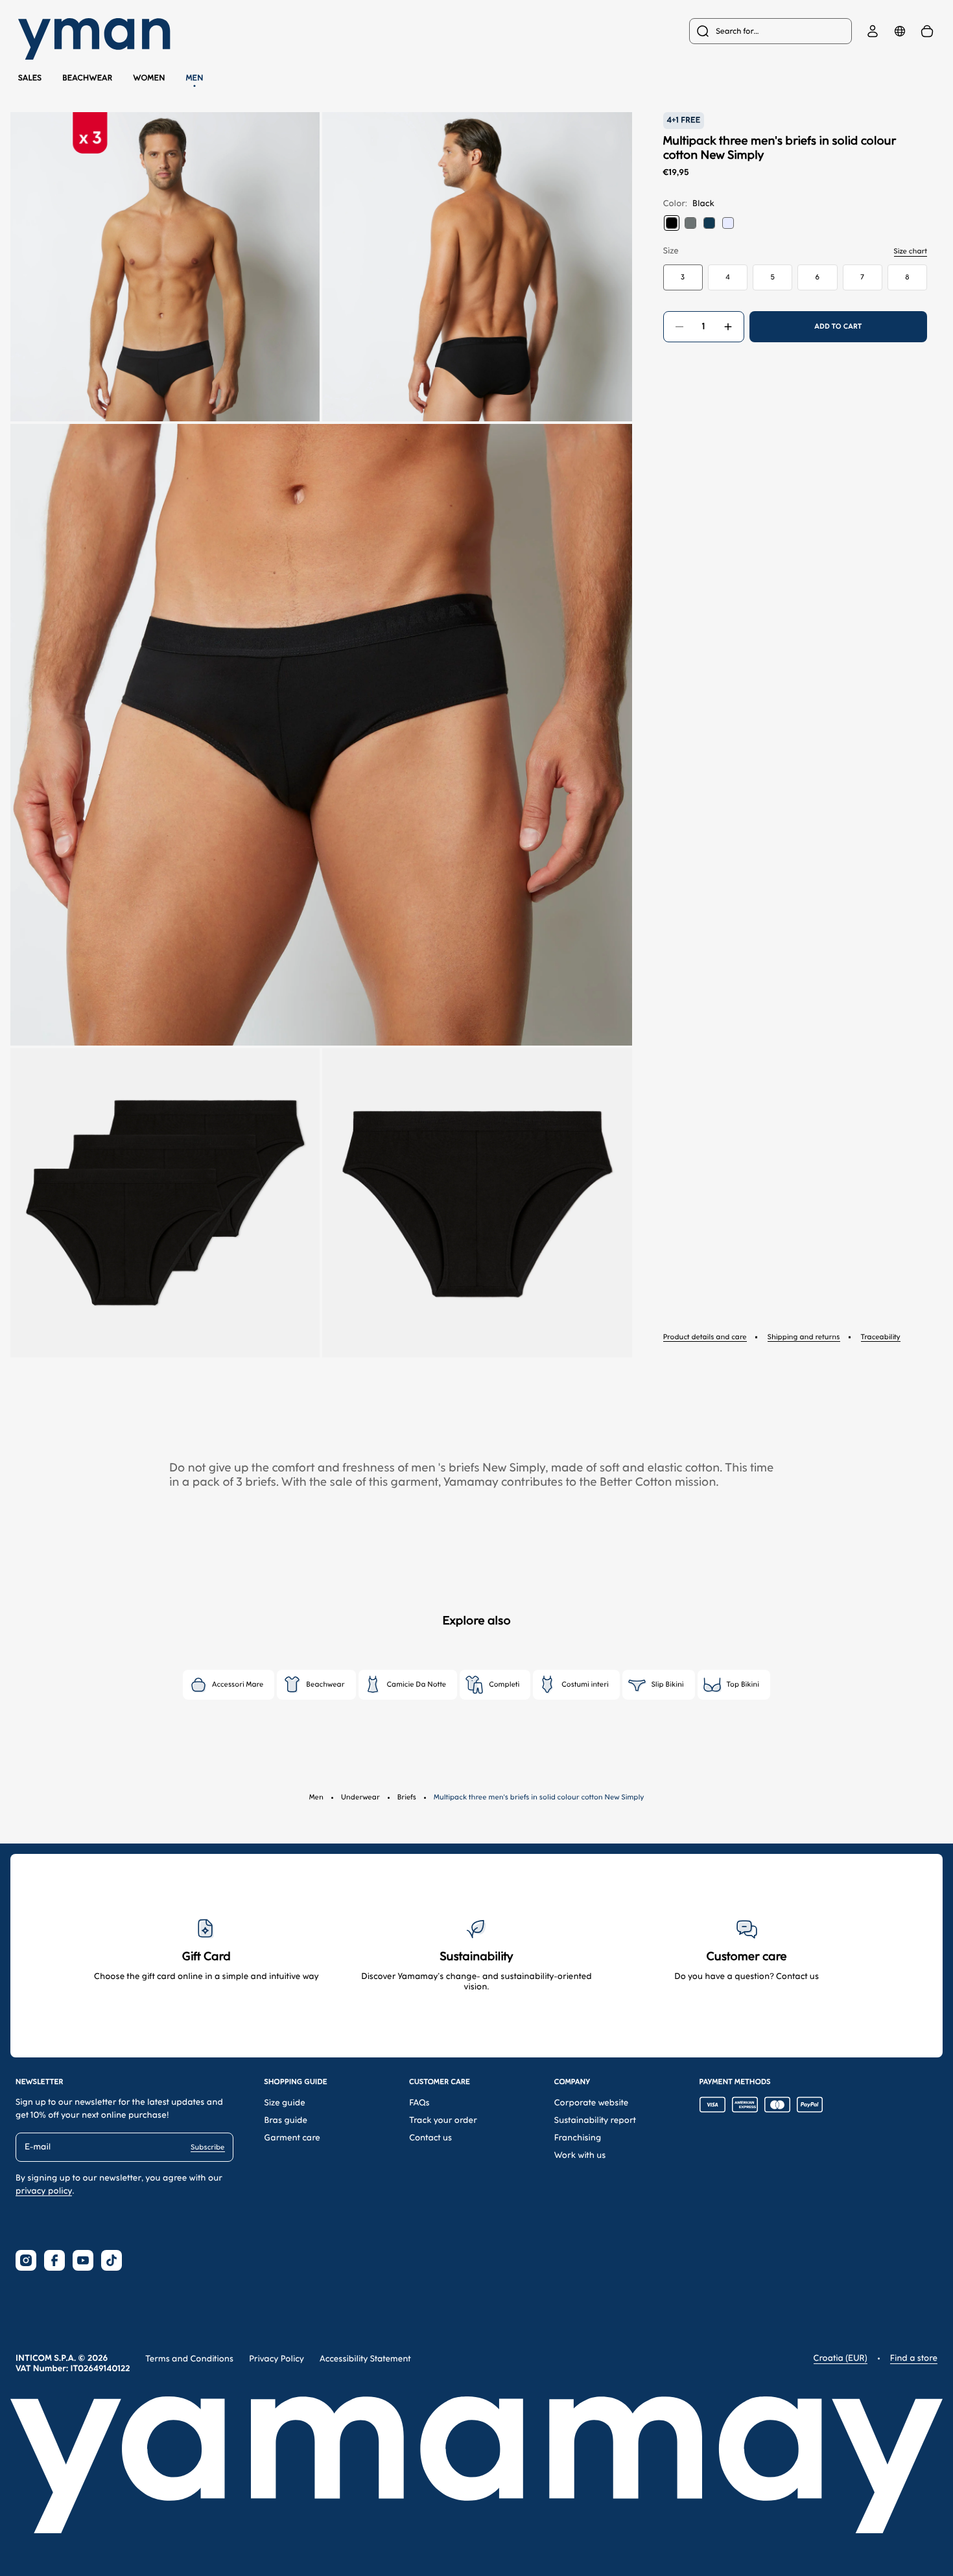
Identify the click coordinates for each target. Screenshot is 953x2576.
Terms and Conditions (189, 2359)
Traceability (881, 1337)
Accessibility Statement (365, 2359)
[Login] (873, 31)
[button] (165, 267)
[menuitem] (771, 31)
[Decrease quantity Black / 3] (679, 327)
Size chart (911, 251)
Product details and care (705, 1337)
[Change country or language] (900, 31)
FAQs (419, 2103)
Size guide (285, 2103)
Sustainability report (595, 2121)
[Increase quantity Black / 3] (728, 327)
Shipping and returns (804, 1337)
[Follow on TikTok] (112, 2260)
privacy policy (44, 2191)
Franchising (578, 2138)
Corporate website (592, 2103)
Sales (30, 78)
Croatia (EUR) (841, 2359)
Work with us (580, 2156)
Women (149, 78)
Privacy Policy (276, 2359)
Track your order (443, 2121)
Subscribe (207, 2147)
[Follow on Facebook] (54, 2260)
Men (195, 78)
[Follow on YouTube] (83, 2260)
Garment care (292, 2138)
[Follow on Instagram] (26, 2260)
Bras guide (286, 2121)
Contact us (430, 2138)
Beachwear (87, 78)
